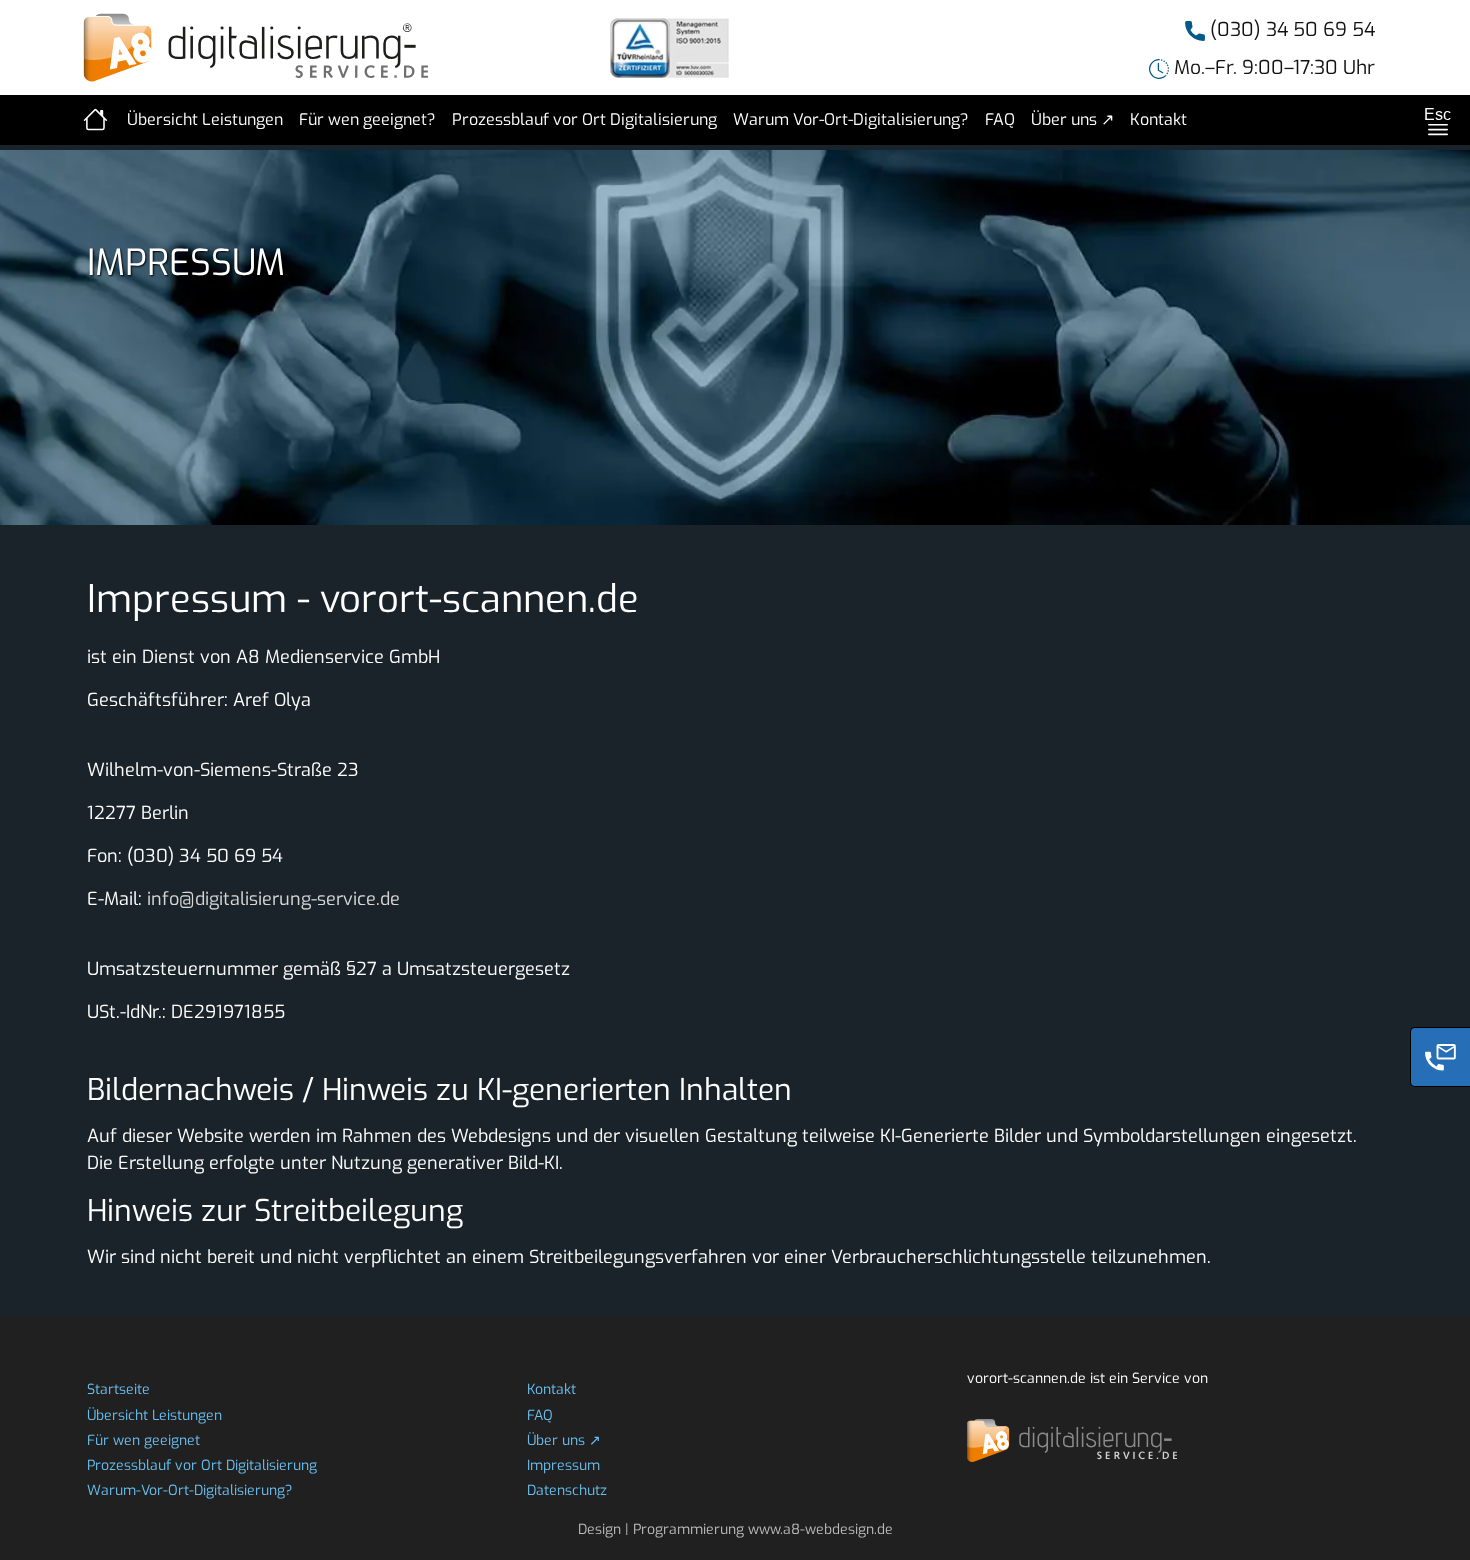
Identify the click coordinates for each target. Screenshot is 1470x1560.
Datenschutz (567, 1490)
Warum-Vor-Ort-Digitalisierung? (189, 1490)
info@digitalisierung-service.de (273, 899)
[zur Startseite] (97, 120)
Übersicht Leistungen (205, 119)
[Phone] (1440, 1057)
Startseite (118, 1389)
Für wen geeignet (143, 1440)
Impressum (563, 1465)
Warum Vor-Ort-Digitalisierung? (851, 119)
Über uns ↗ (1072, 119)
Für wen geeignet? (367, 119)
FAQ (1000, 119)
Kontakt (1158, 119)
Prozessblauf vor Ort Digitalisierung (584, 119)
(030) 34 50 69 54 (1290, 29)
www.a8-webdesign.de (820, 1529)
